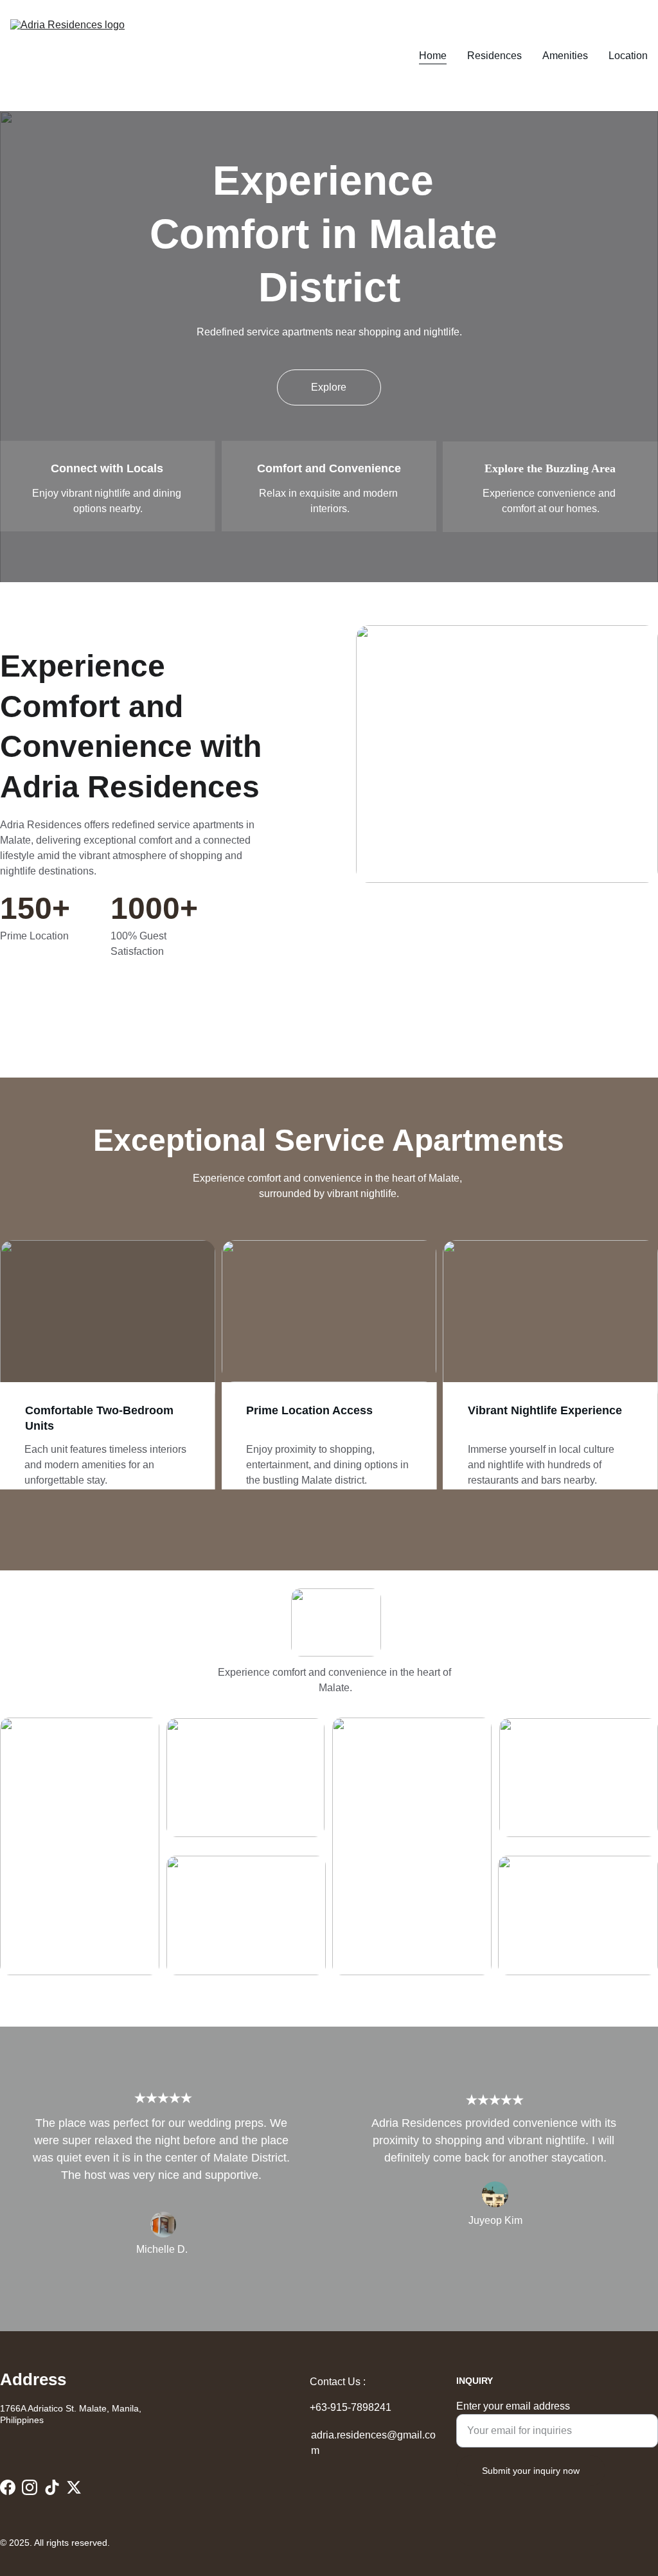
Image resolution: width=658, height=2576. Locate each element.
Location (628, 56)
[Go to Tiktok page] (52, 2487)
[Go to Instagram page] (30, 2487)
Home (433, 56)
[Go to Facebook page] (8, 2487)
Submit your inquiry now (531, 2471)
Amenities (565, 56)
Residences (494, 56)
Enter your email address (513, 2406)
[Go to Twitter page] (74, 2487)
